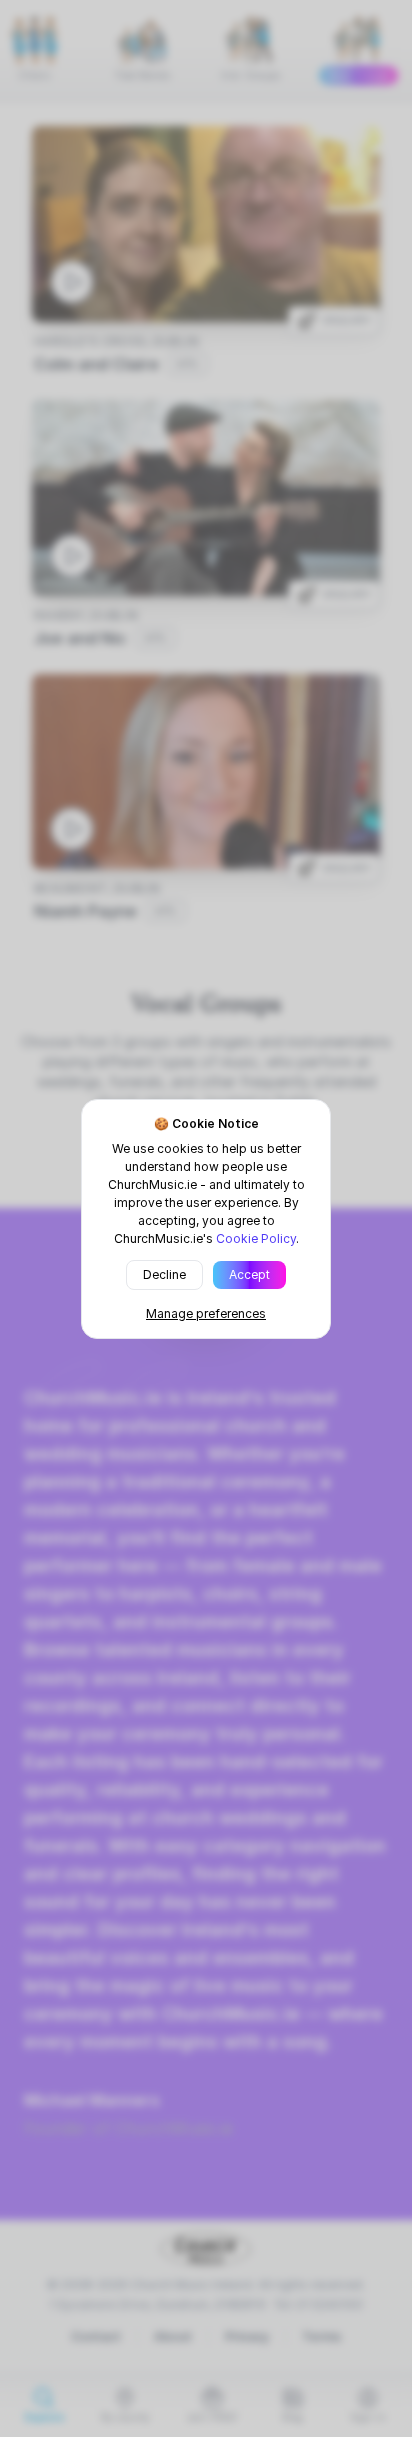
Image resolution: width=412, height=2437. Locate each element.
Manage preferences (206, 1313)
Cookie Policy (256, 1238)
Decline (164, 1274)
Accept (249, 1274)
